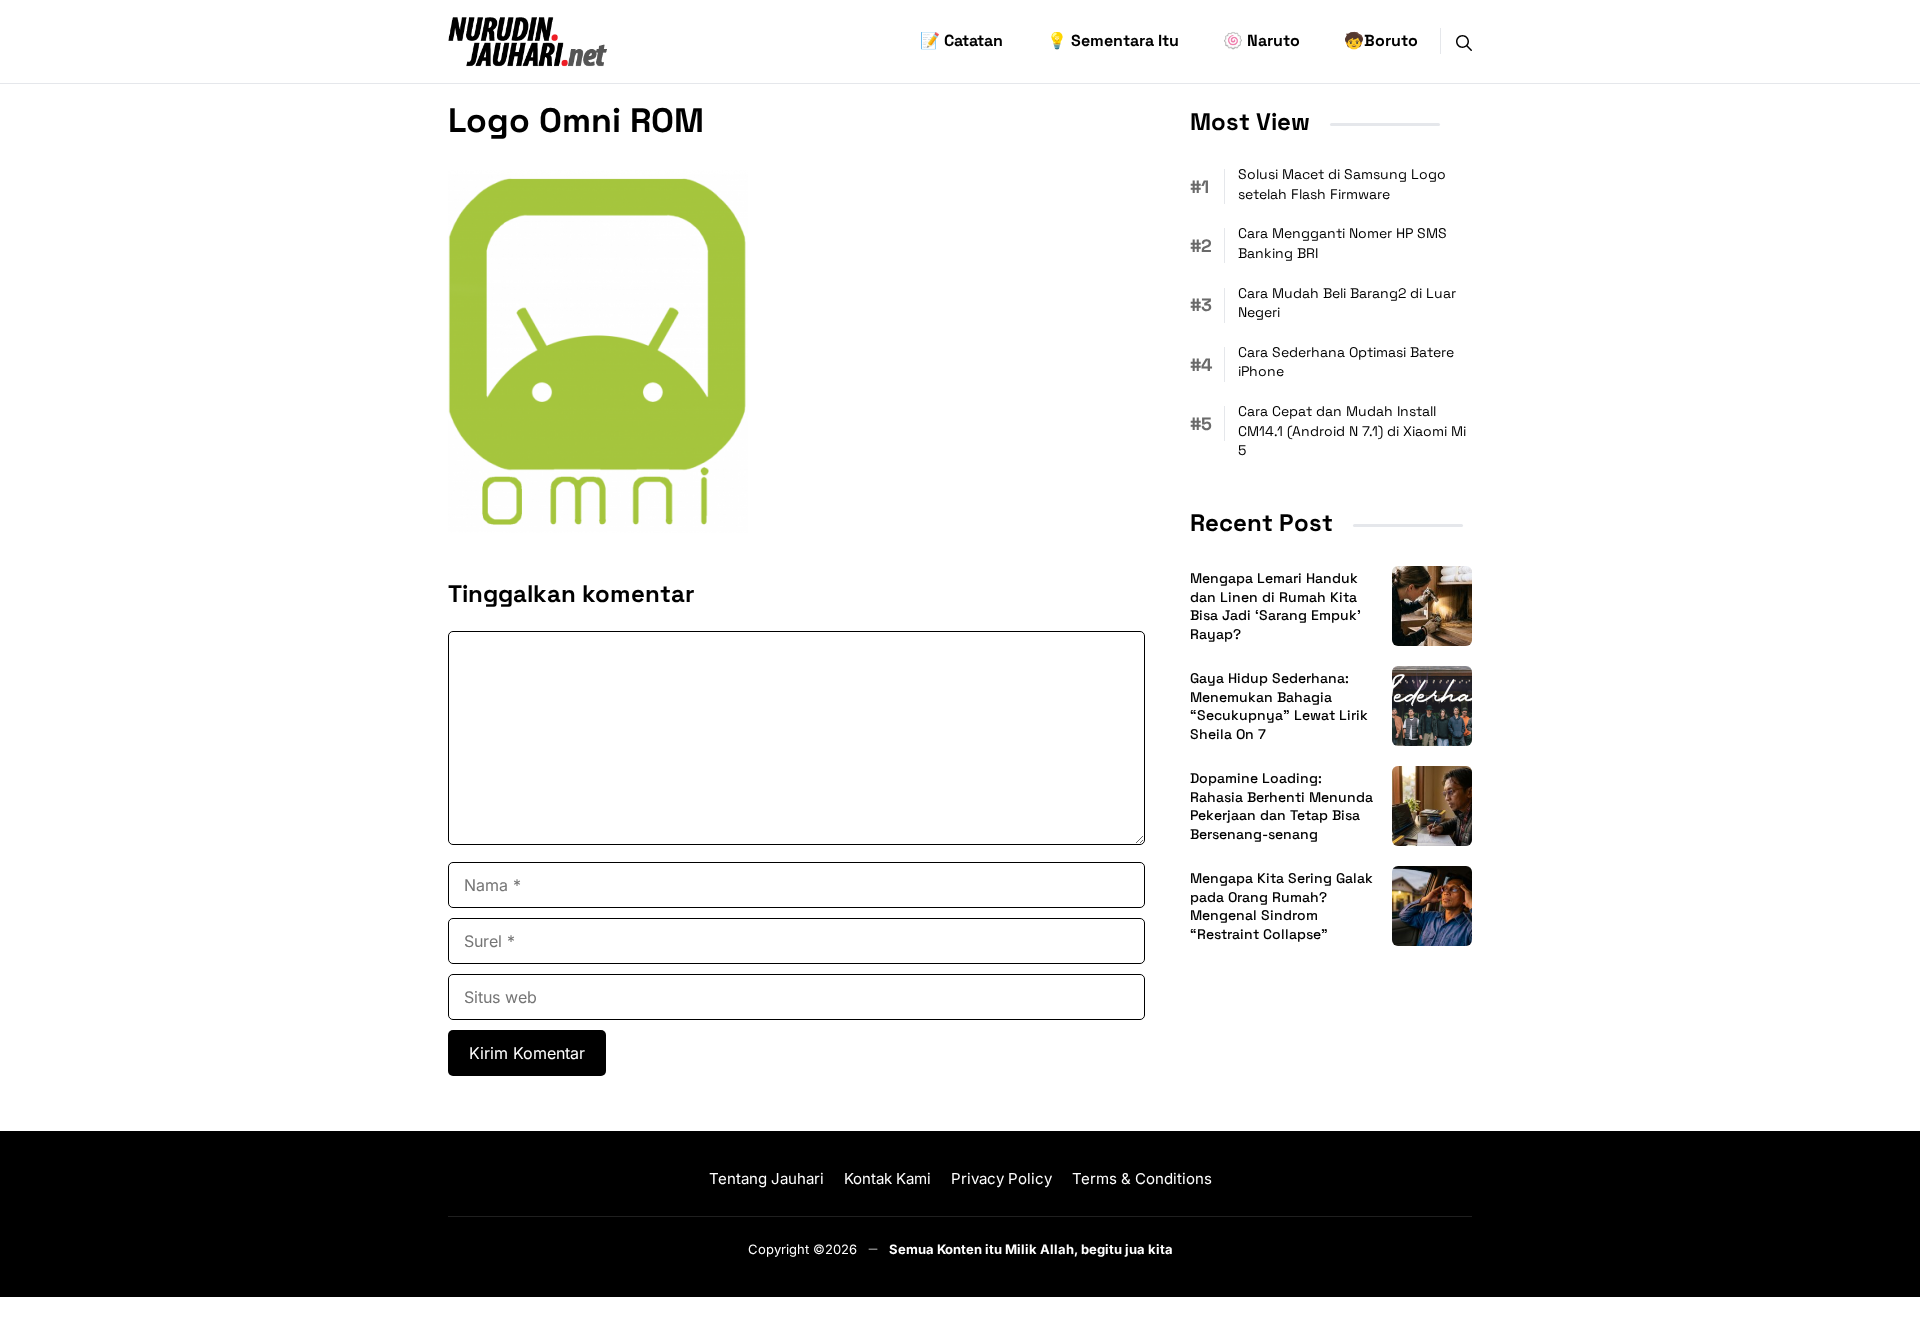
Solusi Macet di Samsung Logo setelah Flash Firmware (1342, 184)
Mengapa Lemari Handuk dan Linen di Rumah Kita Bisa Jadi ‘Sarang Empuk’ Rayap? (1275, 606)
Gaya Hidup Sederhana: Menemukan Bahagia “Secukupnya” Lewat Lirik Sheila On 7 (1279, 706)
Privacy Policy (1001, 1178)
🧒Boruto (1381, 40)
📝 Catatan (961, 40)
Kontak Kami (887, 1178)
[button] (1464, 41)
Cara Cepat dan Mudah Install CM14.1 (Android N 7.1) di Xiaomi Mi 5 (1352, 430)
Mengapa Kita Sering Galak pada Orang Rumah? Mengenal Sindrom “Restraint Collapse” (1281, 906)
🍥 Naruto (1261, 40)
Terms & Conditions (1142, 1178)
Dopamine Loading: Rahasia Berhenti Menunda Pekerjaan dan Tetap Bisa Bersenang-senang (1281, 806)
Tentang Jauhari (766, 1178)
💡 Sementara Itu (1113, 40)
